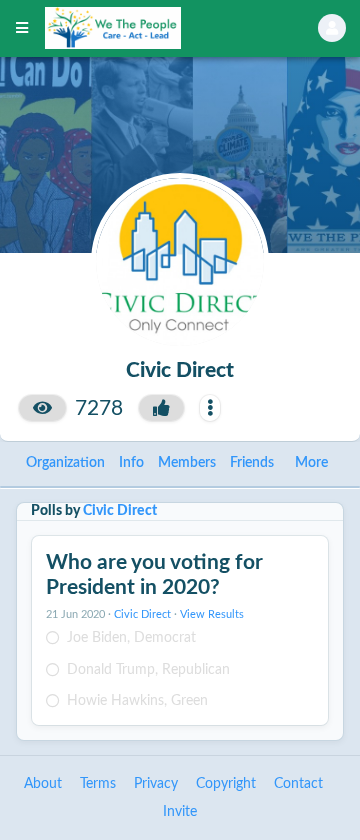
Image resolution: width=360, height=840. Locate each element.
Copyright (226, 784)
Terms (98, 784)
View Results (212, 615)
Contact (298, 784)
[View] (42, 408)
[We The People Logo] (156, 28)
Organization (65, 463)
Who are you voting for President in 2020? (154, 575)
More (311, 463)
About (43, 784)
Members (187, 463)
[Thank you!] (161, 408)
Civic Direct (120, 511)
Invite (180, 812)
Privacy (156, 784)
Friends (252, 463)
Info (131, 463)
